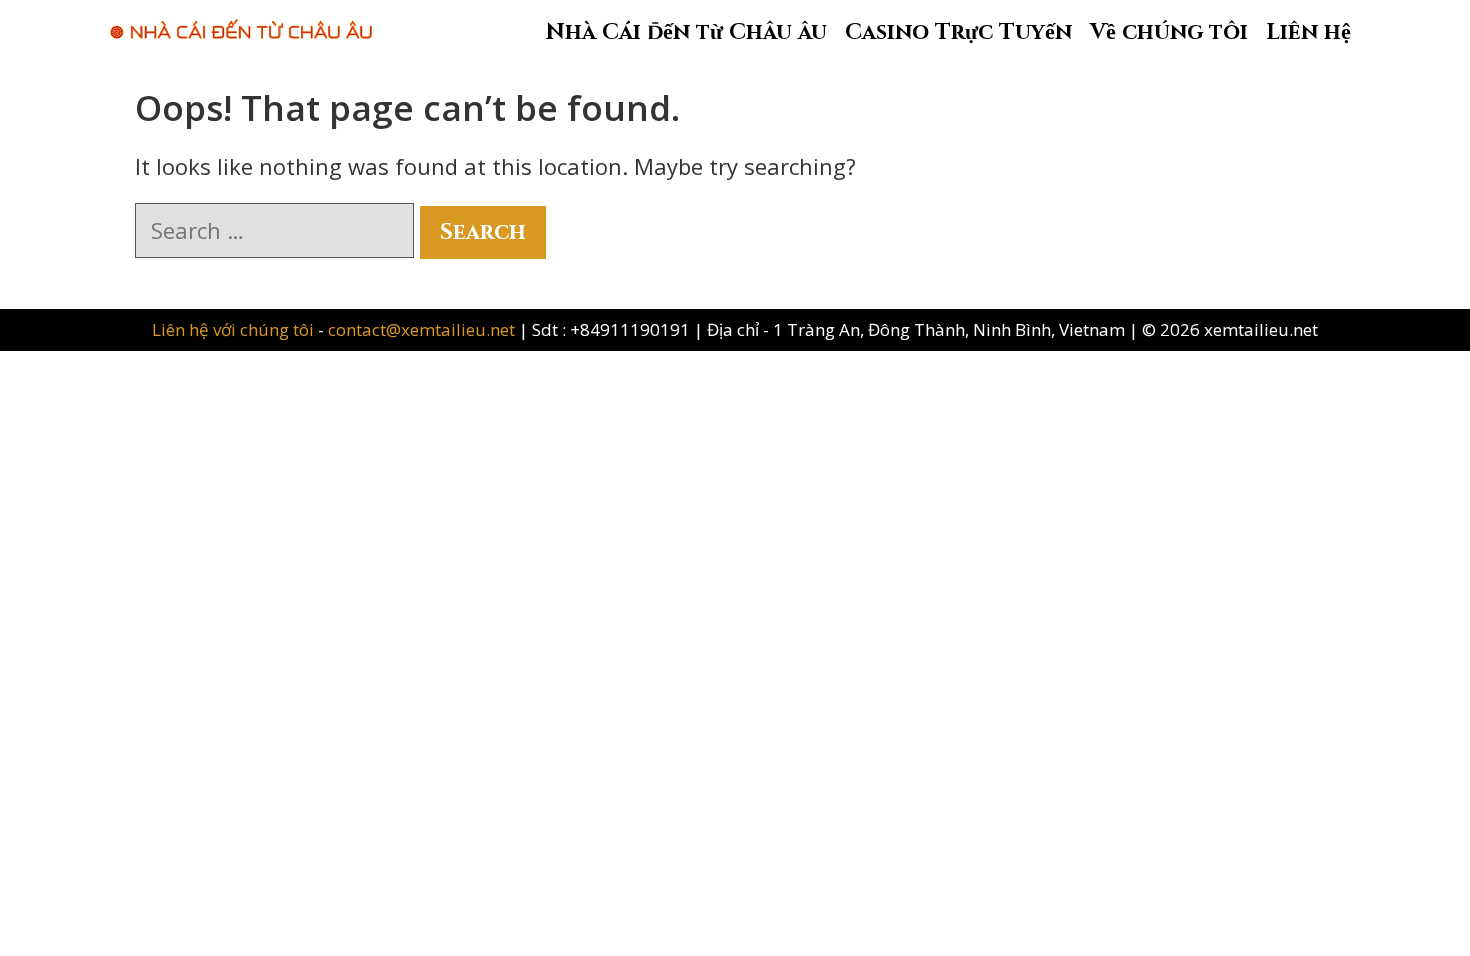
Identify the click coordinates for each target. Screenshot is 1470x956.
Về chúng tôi (1169, 32)
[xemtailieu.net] (241, 19)
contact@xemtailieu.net (421, 329)
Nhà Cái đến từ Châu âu (686, 32)
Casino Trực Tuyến (958, 32)
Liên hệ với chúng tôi (235, 329)
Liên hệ (1308, 32)
